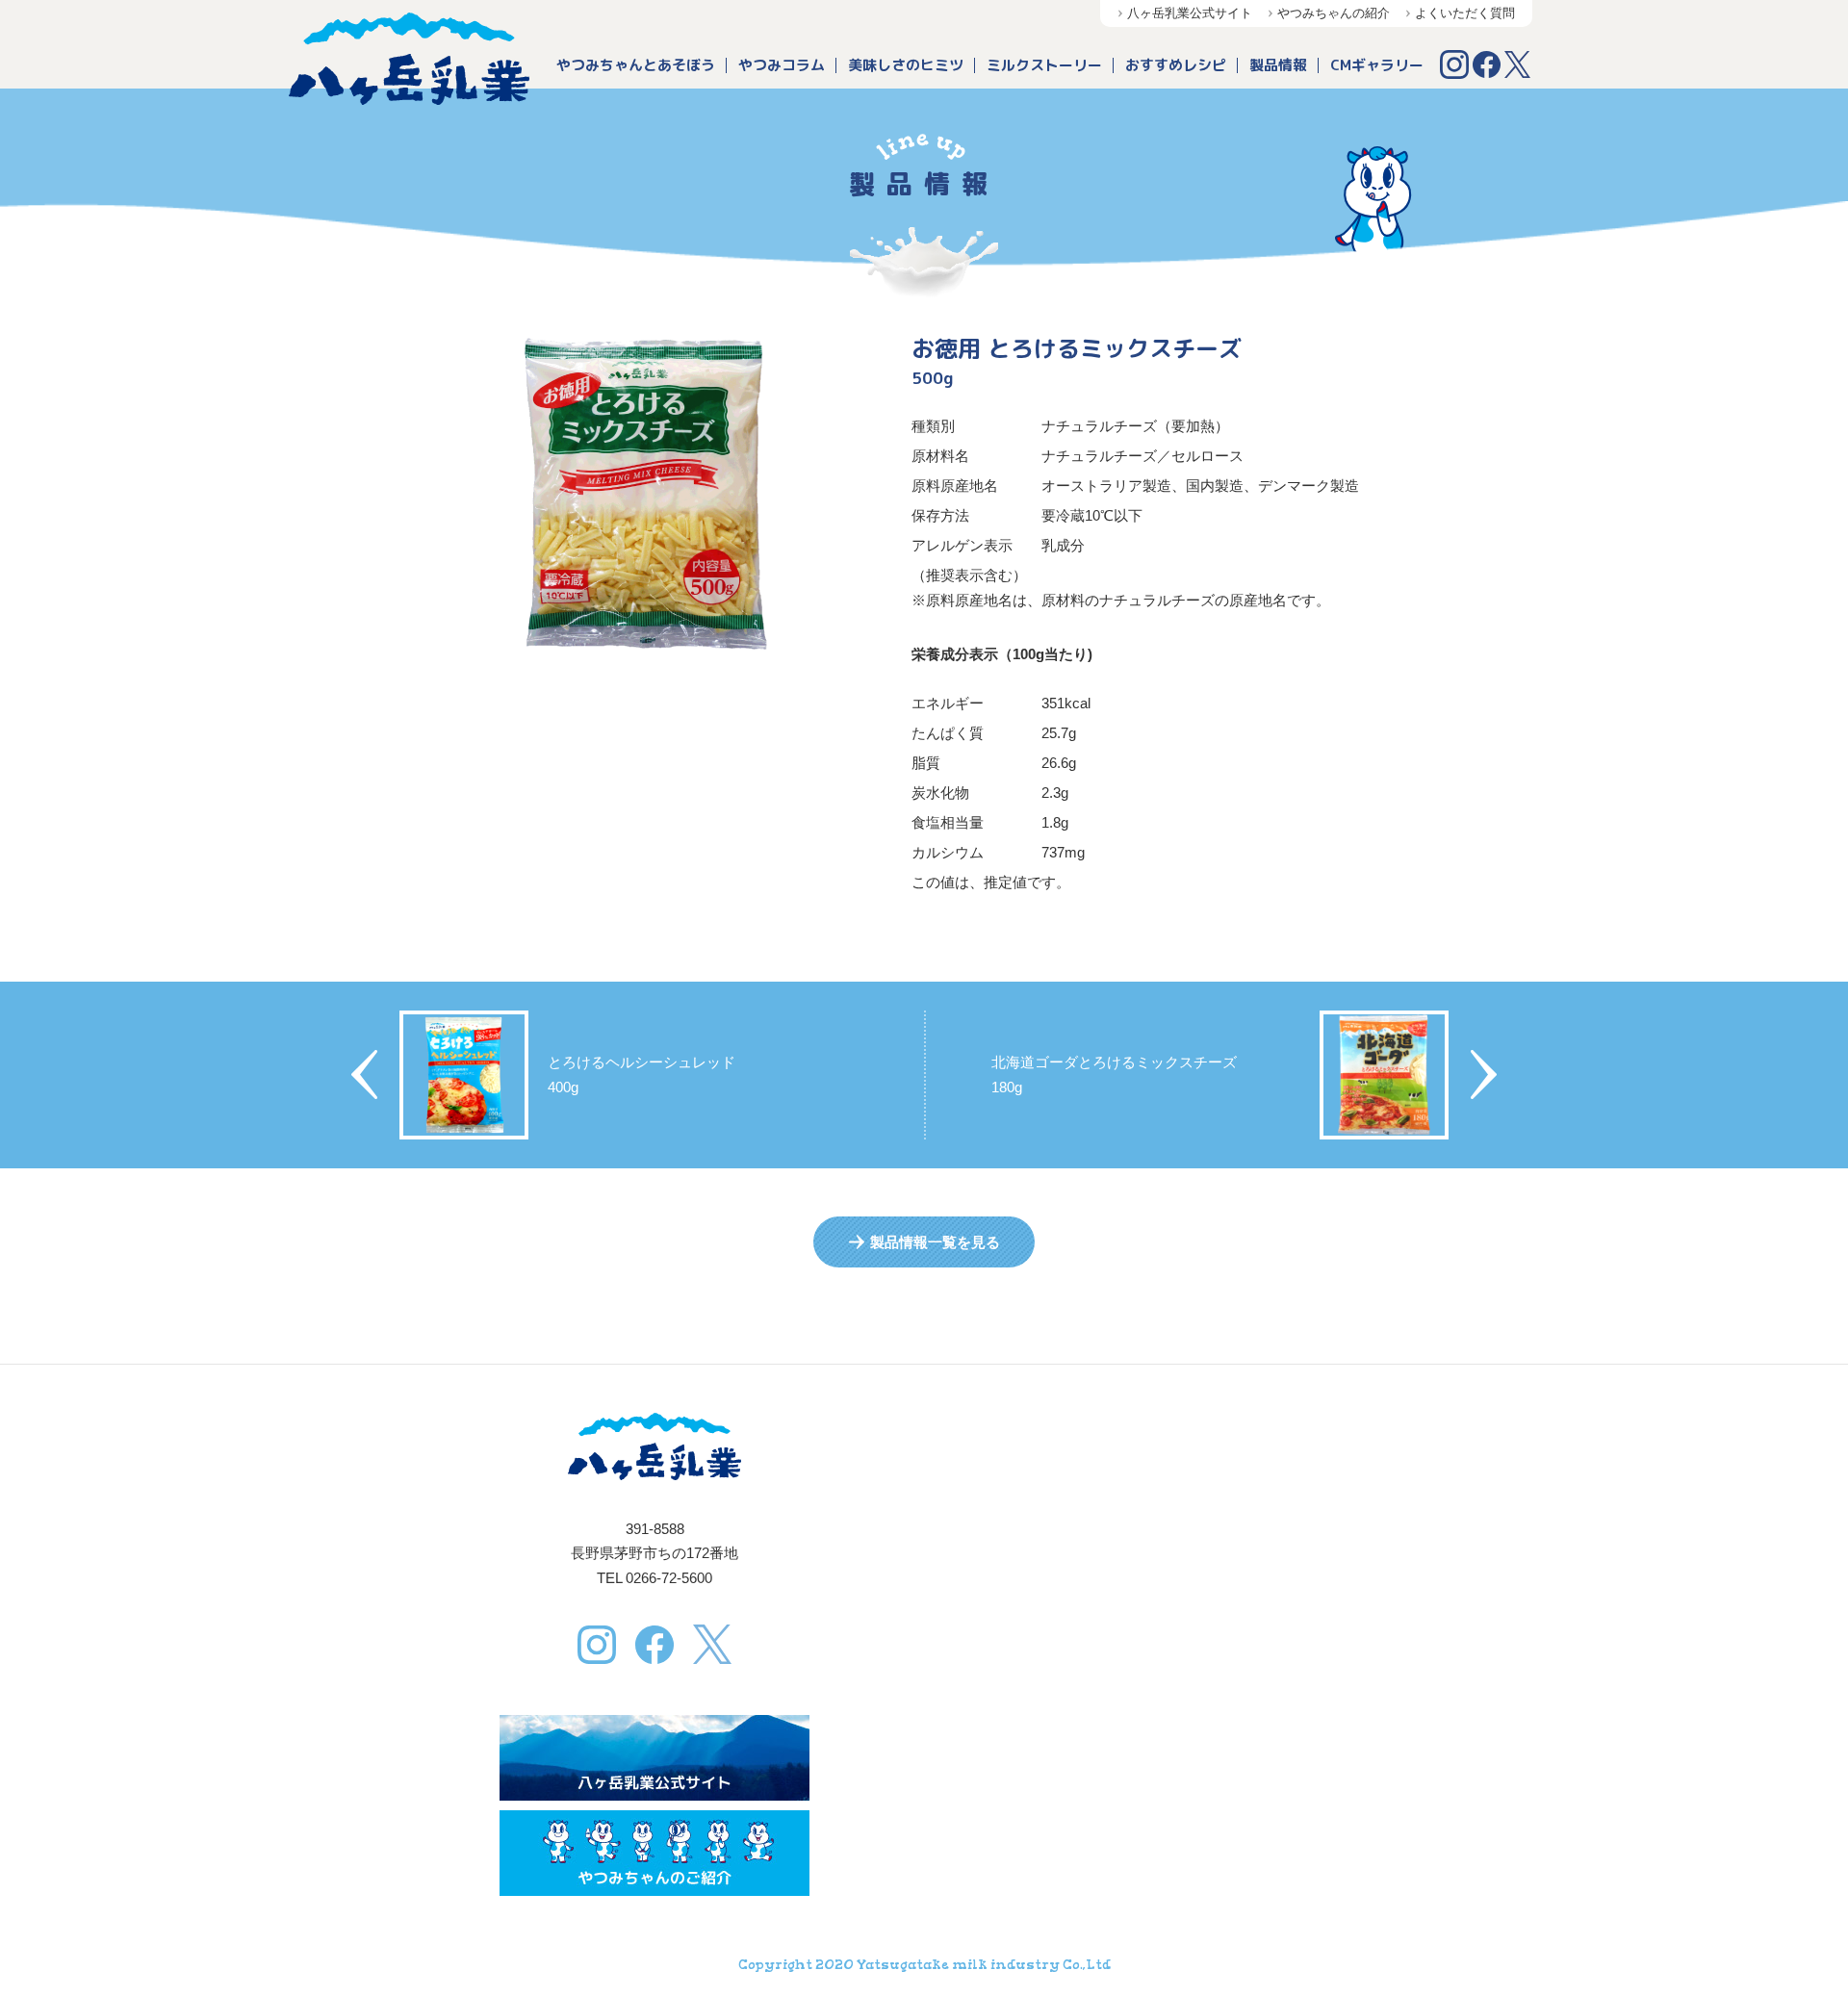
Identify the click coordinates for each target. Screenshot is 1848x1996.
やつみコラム (782, 65)
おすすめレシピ (1176, 65)
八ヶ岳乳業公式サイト (1190, 13)
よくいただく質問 (1465, 13)
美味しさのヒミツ (906, 65)
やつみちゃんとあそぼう (636, 65)
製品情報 (1278, 65)
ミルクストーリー (1044, 65)
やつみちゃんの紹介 (1334, 13)
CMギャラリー (1377, 65)
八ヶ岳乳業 (409, 59)
